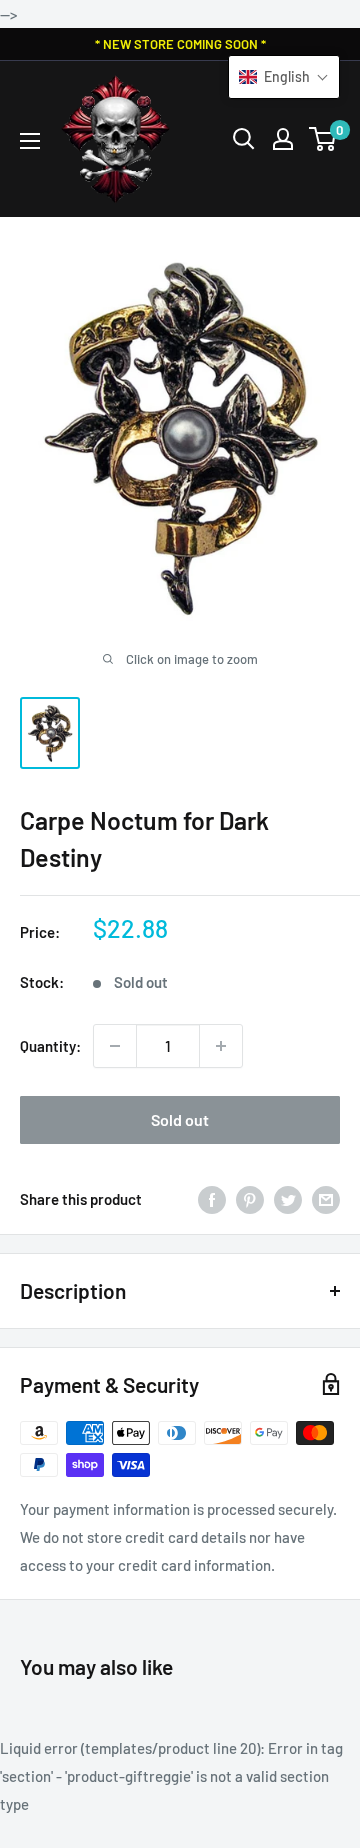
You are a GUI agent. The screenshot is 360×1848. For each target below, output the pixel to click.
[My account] (283, 139)
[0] (323, 139)
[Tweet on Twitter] (288, 1199)
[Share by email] (326, 1199)
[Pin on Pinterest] (250, 1199)
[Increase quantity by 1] (221, 1046)
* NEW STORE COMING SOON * (180, 44)
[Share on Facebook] (212, 1199)
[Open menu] (30, 141)
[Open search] (244, 139)
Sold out (180, 1119)
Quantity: (50, 1046)
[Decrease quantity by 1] (115, 1046)
